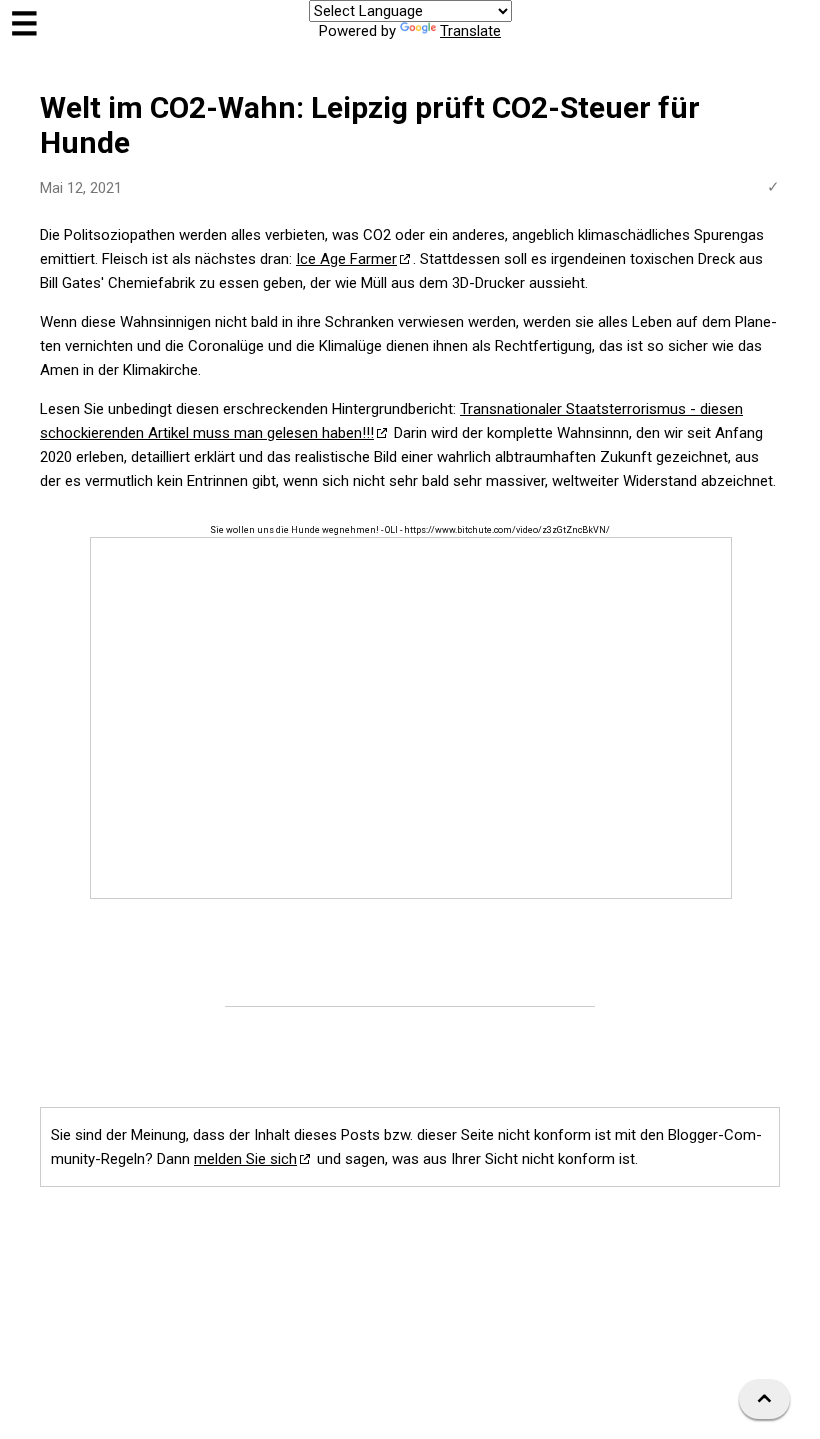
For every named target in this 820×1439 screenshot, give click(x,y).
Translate (470, 31)
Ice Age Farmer (346, 259)
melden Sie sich (245, 1159)
